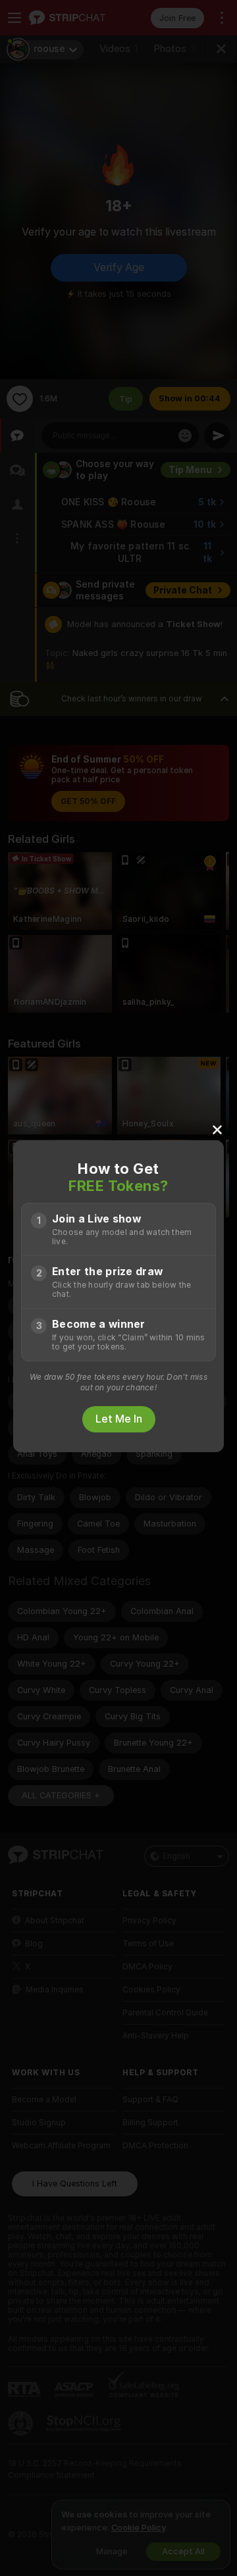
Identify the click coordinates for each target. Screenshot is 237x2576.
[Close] (217, 1129)
